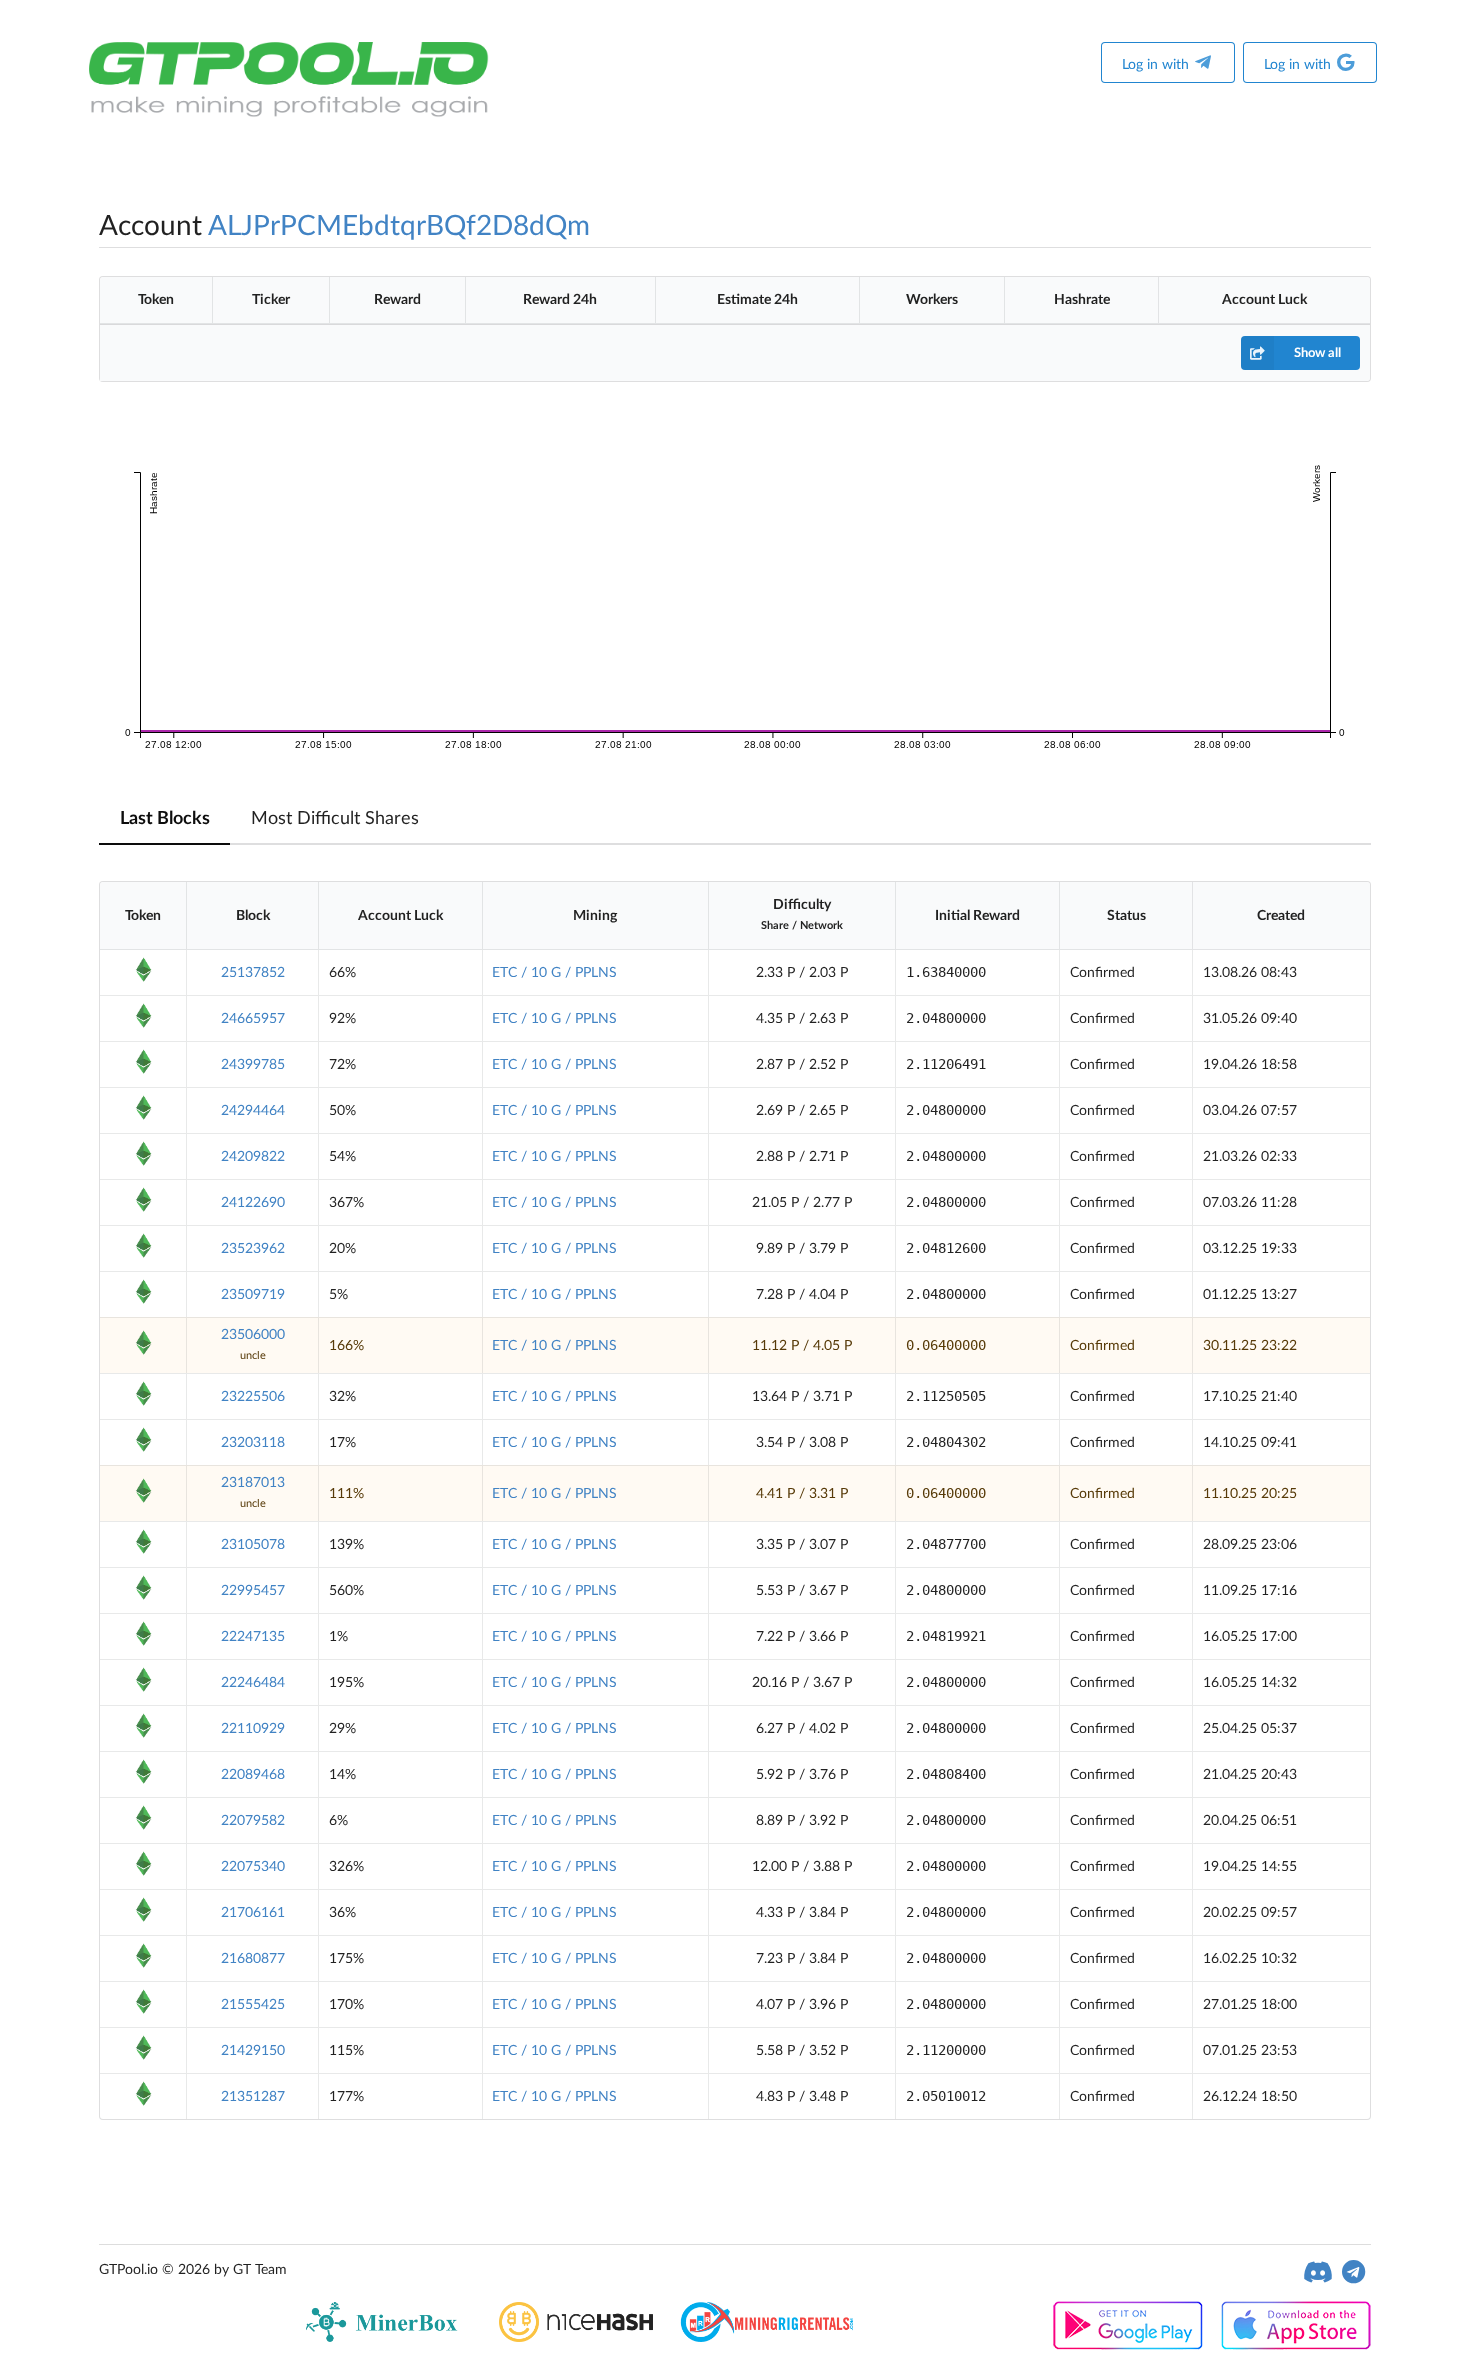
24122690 (253, 1203)
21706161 (253, 1913)
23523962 (253, 1249)
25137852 (253, 973)
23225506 (253, 1397)
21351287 (253, 2097)
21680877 (253, 1959)
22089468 (253, 1775)
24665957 (253, 1019)
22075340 (253, 1867)
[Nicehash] (576, 2338)
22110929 (253, 1729)
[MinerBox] (385, 2338)
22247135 (253, 1637)
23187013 (253, 1483)
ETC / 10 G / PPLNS (554, 973)
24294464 (253, 1111)
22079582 (253, 1821)
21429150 (253, 2051)
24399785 (253, 1065)
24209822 (253, 1157)
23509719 (253, 1295)
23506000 (253, 1335)
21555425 (253, 2005)
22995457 (253, 1591)
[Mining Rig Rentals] (766, 2338)
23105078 (253, 1545)
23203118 (253, 1443)
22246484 (253, 1683)
